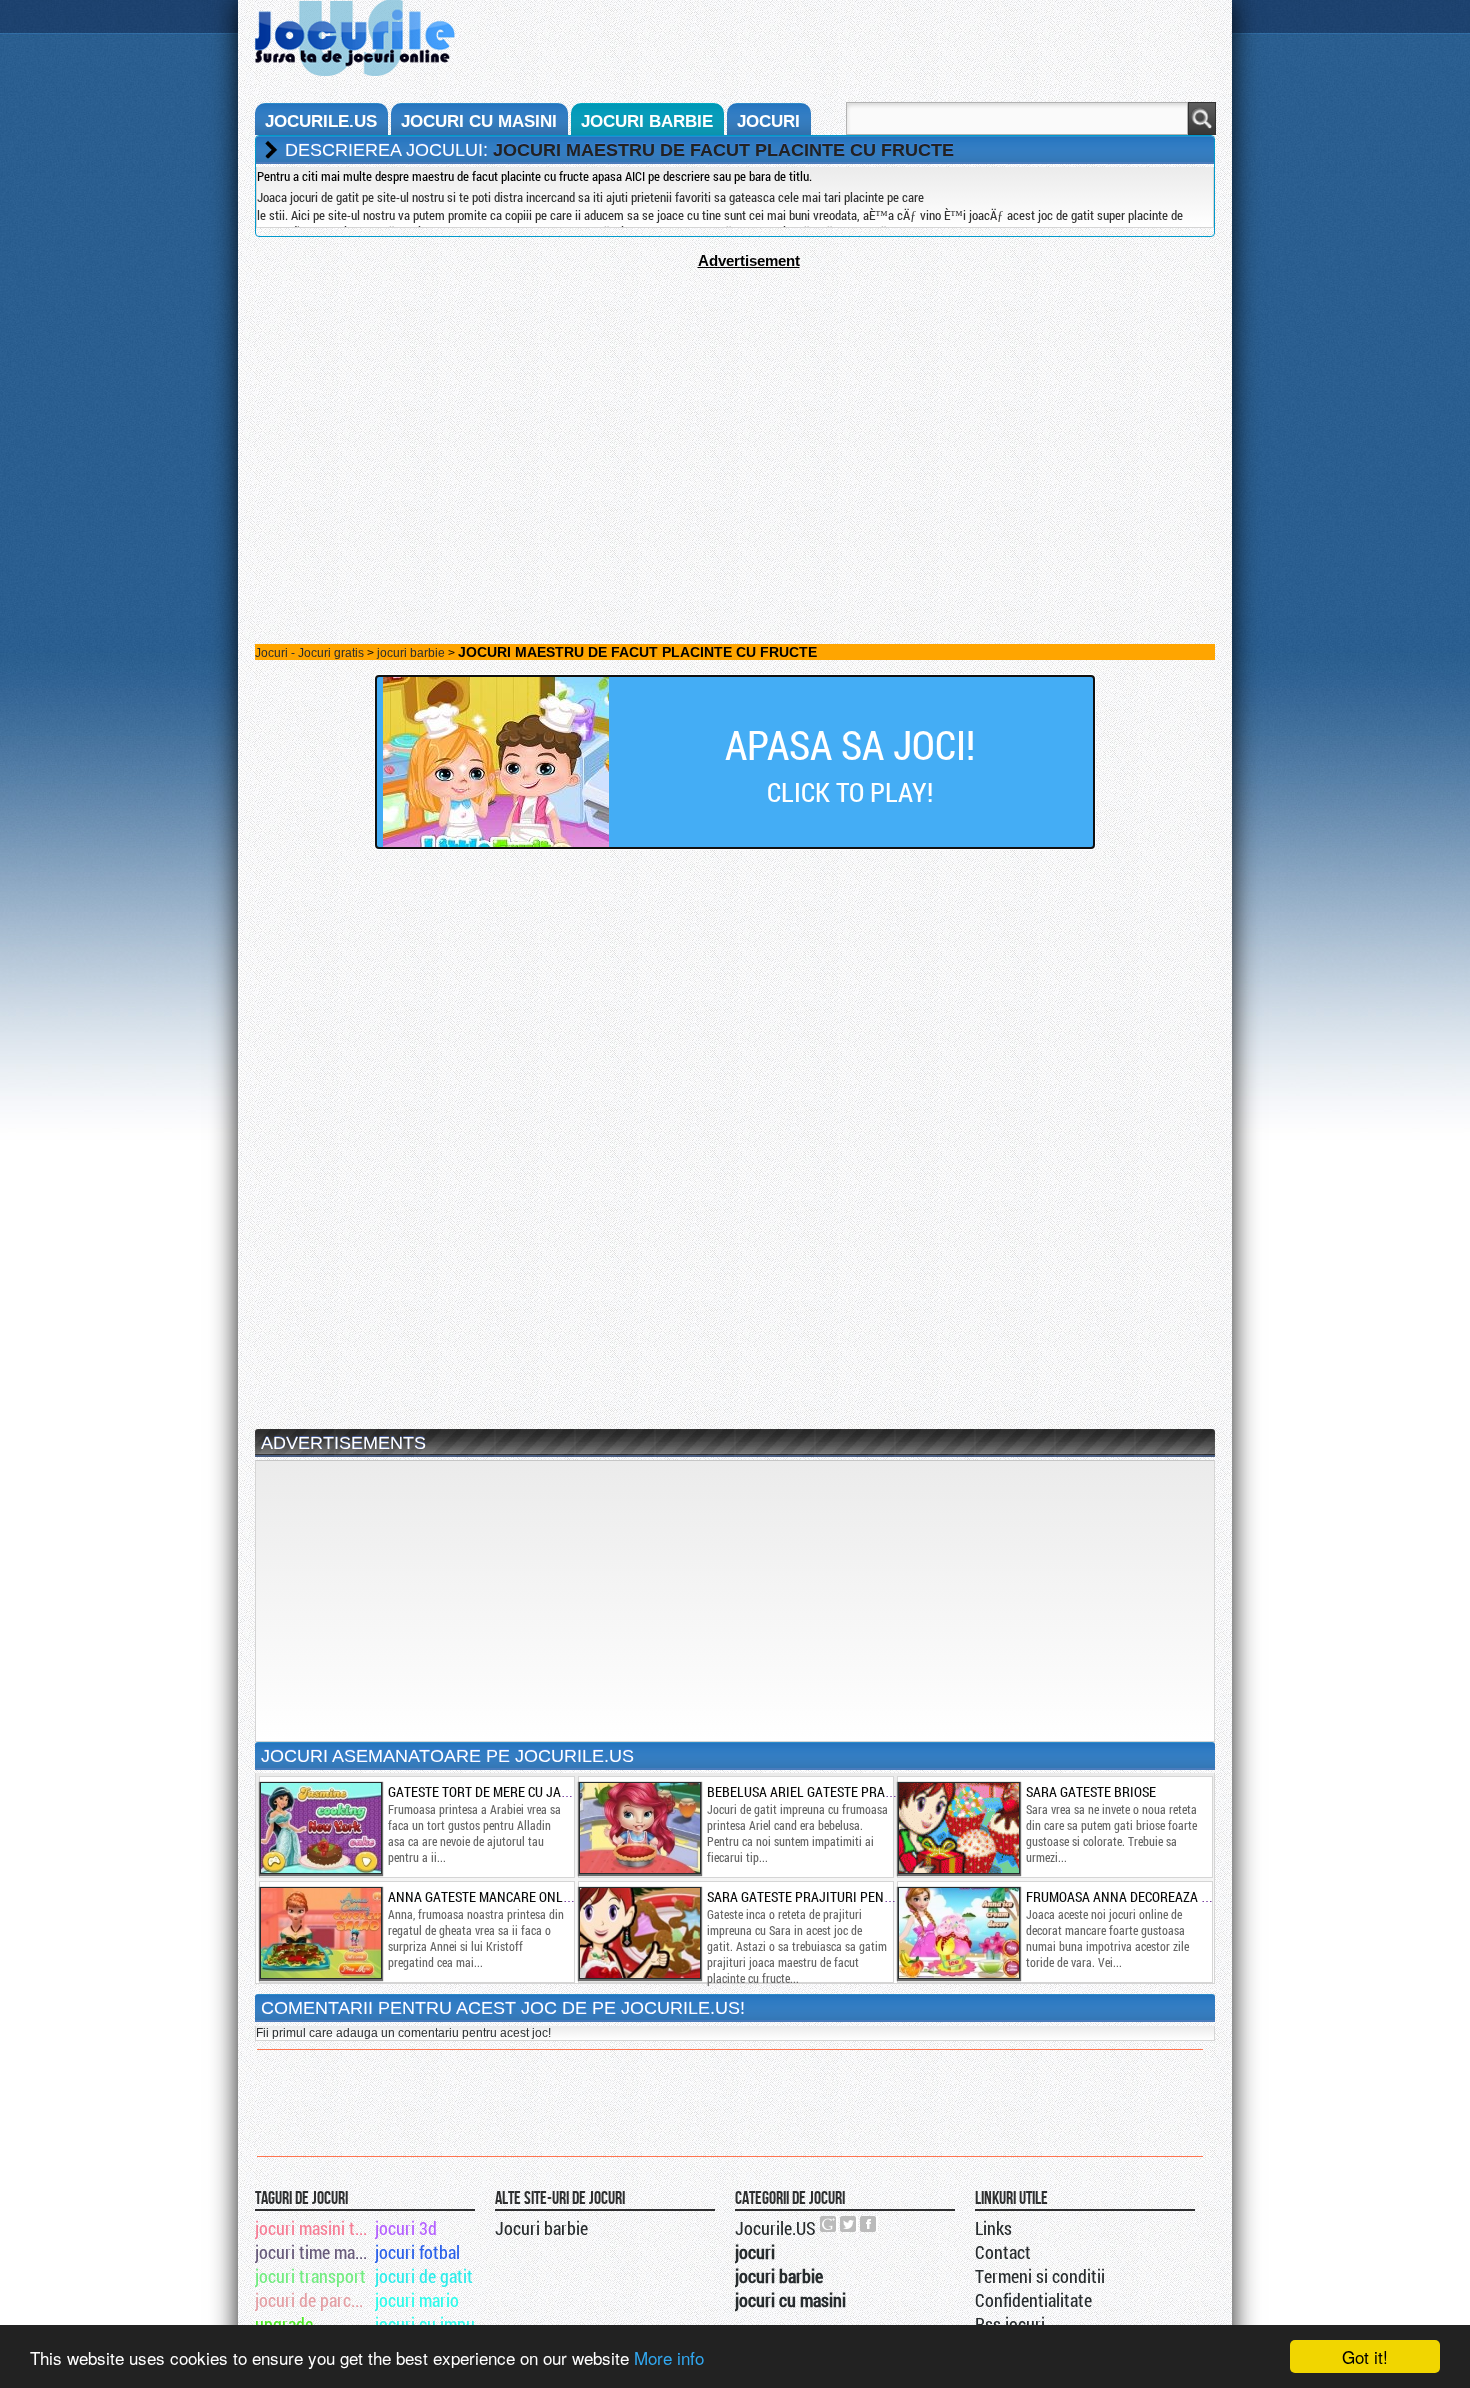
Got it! (1365, 2356)
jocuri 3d (406, 2228)
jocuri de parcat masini (313, 2300)
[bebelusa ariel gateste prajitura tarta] (639, 1828)
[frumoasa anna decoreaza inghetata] (958, 1933)
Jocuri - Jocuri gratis (309, 653)
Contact (1003, 2252)
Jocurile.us (321, 121)
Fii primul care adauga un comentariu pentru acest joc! (403, 2033)
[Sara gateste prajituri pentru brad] (639, 1933)
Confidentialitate (1033, 2300)
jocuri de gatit (424, 2276)
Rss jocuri (1010, 2324)
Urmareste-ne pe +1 (829, 2224)
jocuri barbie (647, 121)
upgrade (284, 2324)
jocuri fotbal (417, 2252)
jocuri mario (417, 2300)
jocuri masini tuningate (313, 2228)
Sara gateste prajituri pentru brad (824, 1896)
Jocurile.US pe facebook (869, 2224)
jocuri (768, 121)
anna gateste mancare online (485, 1896)
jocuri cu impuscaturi (433, 2324)
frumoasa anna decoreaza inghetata (1146, 1896)
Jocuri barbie (541, 2228)
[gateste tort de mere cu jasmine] (320, 1828)
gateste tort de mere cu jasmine (493, 1791)
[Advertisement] (735, 409)
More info (669, 2357)
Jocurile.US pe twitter (849, 2224)
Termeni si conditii (1040, 2276)
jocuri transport (310, 2276)
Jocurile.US (775, 2228)
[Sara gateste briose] (958, 1828)
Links (993, 2228)
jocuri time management (313, 2252)
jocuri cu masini (479, 121)
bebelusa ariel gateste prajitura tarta (837, 1791)
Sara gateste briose (1091, 1791)
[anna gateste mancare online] (320, 1933)
